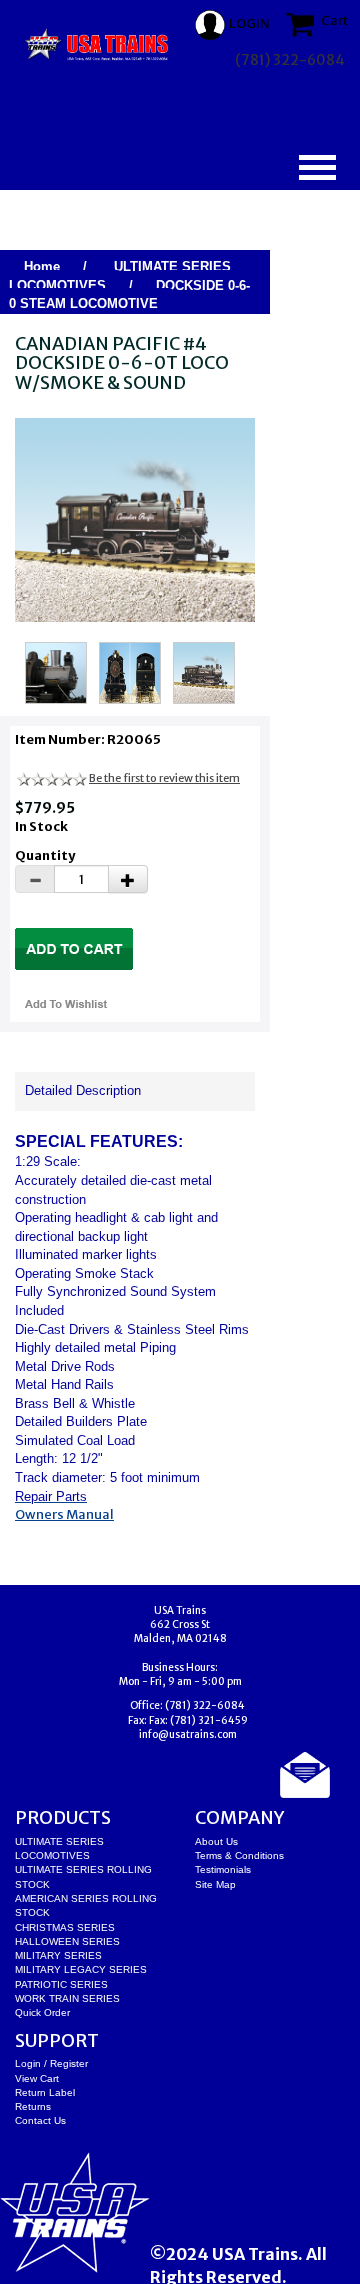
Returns (33, 2106)
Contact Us (40, 2120)
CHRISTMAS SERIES (65, 1927)
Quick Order (42, 2012)
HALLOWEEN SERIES (67, 1941)
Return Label (45, 2092)
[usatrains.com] (97, 45)
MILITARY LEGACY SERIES (81, 1969)
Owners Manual (64, 1514)
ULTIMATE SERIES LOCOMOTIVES (120, 276)
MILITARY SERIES (58, 1955)
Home (42, 266)
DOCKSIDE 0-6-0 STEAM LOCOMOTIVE (129, 295)
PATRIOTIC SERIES (61, 1984)
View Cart (37, 2078)
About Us (216, 1841)
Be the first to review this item (164, 778)
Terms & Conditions (239, 1855)
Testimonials (223, 1869)
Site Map (215, 1884)
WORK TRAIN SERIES (67, 1998)
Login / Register (51, 2063)
